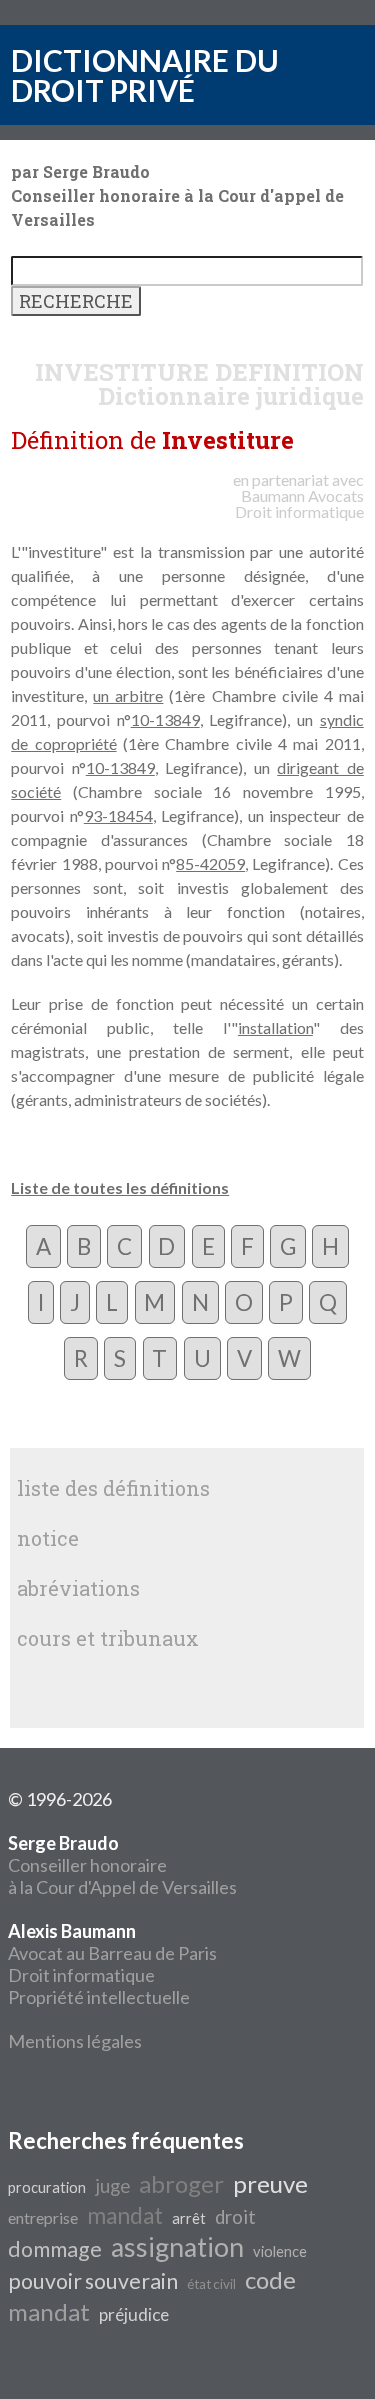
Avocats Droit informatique (299, 503)
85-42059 (210, 863)
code (270, 2279)
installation (275, 1027)
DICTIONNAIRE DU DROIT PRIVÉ (145, 75)
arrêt (189, 2218)
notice (48, 1538)
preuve (270, 2183)
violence (280, 2251)
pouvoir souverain (93, 2281)
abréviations (78, 1588)
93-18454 (118, 815)
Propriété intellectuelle (99, 1997)
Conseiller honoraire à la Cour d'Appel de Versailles (122, 1865)
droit (235, 2217)
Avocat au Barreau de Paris (112, 1953)
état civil (211, 2284)
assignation (177, 2247)
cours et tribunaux (108, 1638)
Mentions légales (75, 2041)
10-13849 (165, 719)
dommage (55, 2249)
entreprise (43, 2217)
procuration (47, 2187)
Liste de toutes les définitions (120, 1187)
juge (112, 2186)
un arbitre (128, 695)
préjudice (134, 2314)
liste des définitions (113, 1488)
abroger (181, 2183)
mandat (125, 2215)
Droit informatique (81, 1975)
